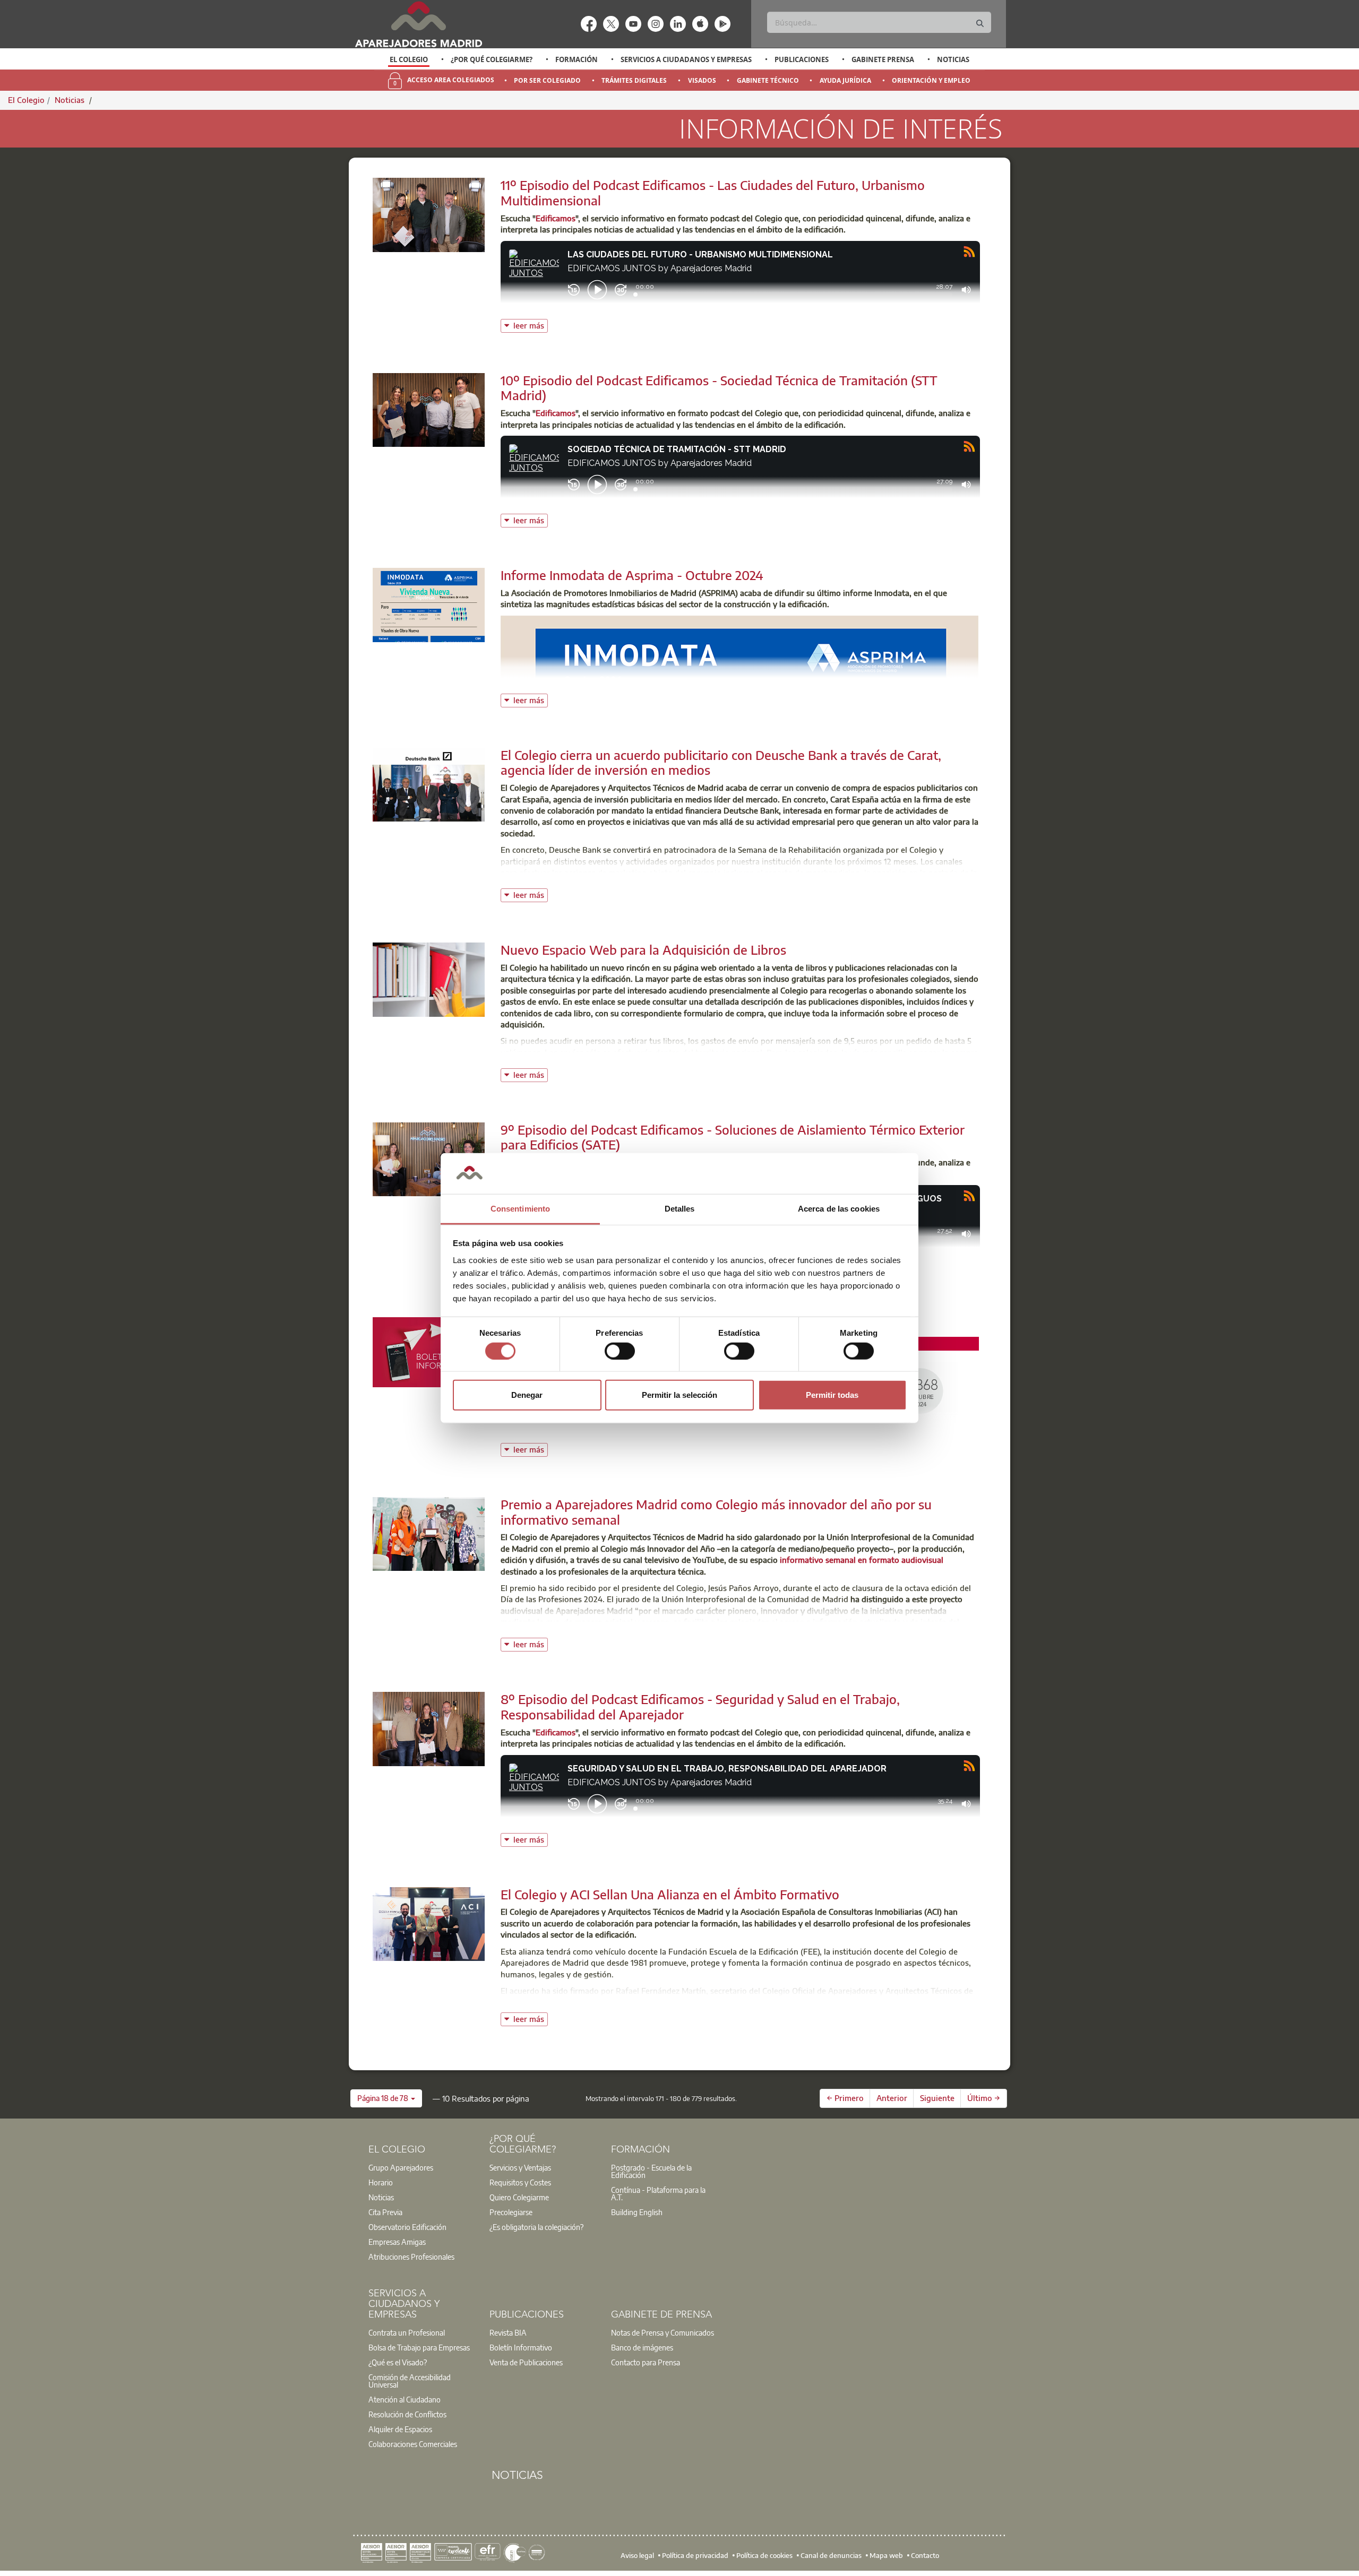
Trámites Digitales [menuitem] (634, 80)
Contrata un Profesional (407, 2332)
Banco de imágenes (642, 2347)
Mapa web (886, 2555)
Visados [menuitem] (702, 80)
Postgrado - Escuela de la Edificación (651, 2171)
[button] (386, 2098)
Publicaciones (802, 59)
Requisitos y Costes (520, 2182)
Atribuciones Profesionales (411, 2257)
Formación (577, 59)
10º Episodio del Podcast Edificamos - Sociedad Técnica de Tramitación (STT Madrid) (719, 388)
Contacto (925, 2555)
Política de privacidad (695, 2555)
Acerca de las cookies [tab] (839, 1209)
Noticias (953, 59)
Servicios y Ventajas (520, 2167)
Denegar (527, 1395)
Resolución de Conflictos (407, 2414)
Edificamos (556, 218)
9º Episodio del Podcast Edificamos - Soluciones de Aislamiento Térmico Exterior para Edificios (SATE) (733, 1137)
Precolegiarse (511, 2212)
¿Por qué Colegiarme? (492, 59)
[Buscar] (980, 24)
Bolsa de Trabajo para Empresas (419, 2347)
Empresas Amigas (397, 2242)
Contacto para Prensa (646, 2362)
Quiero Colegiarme (519, 2197)
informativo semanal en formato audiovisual (862, 1560)
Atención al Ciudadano (405, 2399)
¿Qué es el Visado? (398, 2362)
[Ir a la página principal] (418, 24)
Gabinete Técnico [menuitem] (768, 80)
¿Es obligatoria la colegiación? (536, 2227)
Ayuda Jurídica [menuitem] (845, 80)
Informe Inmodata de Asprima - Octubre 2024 (632, 575)
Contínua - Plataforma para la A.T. (658, 2193)
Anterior (892, 2098)
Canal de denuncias (831, 2555)
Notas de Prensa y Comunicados (663, 2332)
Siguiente (937, 2098)
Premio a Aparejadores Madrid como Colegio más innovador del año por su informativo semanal (716, 1512)
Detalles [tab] (680, 1209)
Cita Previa (385, 2212)
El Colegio (409, 59)
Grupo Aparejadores (401, 2167)
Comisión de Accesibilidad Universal (410, 2381)
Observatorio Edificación (407, 2227)
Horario (381, 2182)
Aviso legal (637, 2555)
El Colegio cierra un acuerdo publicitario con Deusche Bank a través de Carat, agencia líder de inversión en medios (721, 762)
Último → (984, 2098)
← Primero (845, 2098)
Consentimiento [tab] (520, 1209)
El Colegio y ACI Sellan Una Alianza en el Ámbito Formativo (670, 1894)
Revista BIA (508, 2332)
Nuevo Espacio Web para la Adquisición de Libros (643, 949)
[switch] (620, 1351)
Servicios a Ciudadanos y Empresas (686, 59)
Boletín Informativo (521, 2347)
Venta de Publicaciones (526, 2362)
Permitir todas (832, 1395)
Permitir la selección (679, 1395)
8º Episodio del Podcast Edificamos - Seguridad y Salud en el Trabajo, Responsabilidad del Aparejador (700, 1706)
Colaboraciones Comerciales (413, 2444)
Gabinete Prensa (883, 59)
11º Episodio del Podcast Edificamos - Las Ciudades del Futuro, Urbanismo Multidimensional (713, 192)
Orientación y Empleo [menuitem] (931, 80)
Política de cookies (764, 2555)
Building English (637, 2212)
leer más (531, 325)
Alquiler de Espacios (400, 2429)
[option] (409, 59)
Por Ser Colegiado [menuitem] (547, 80)
